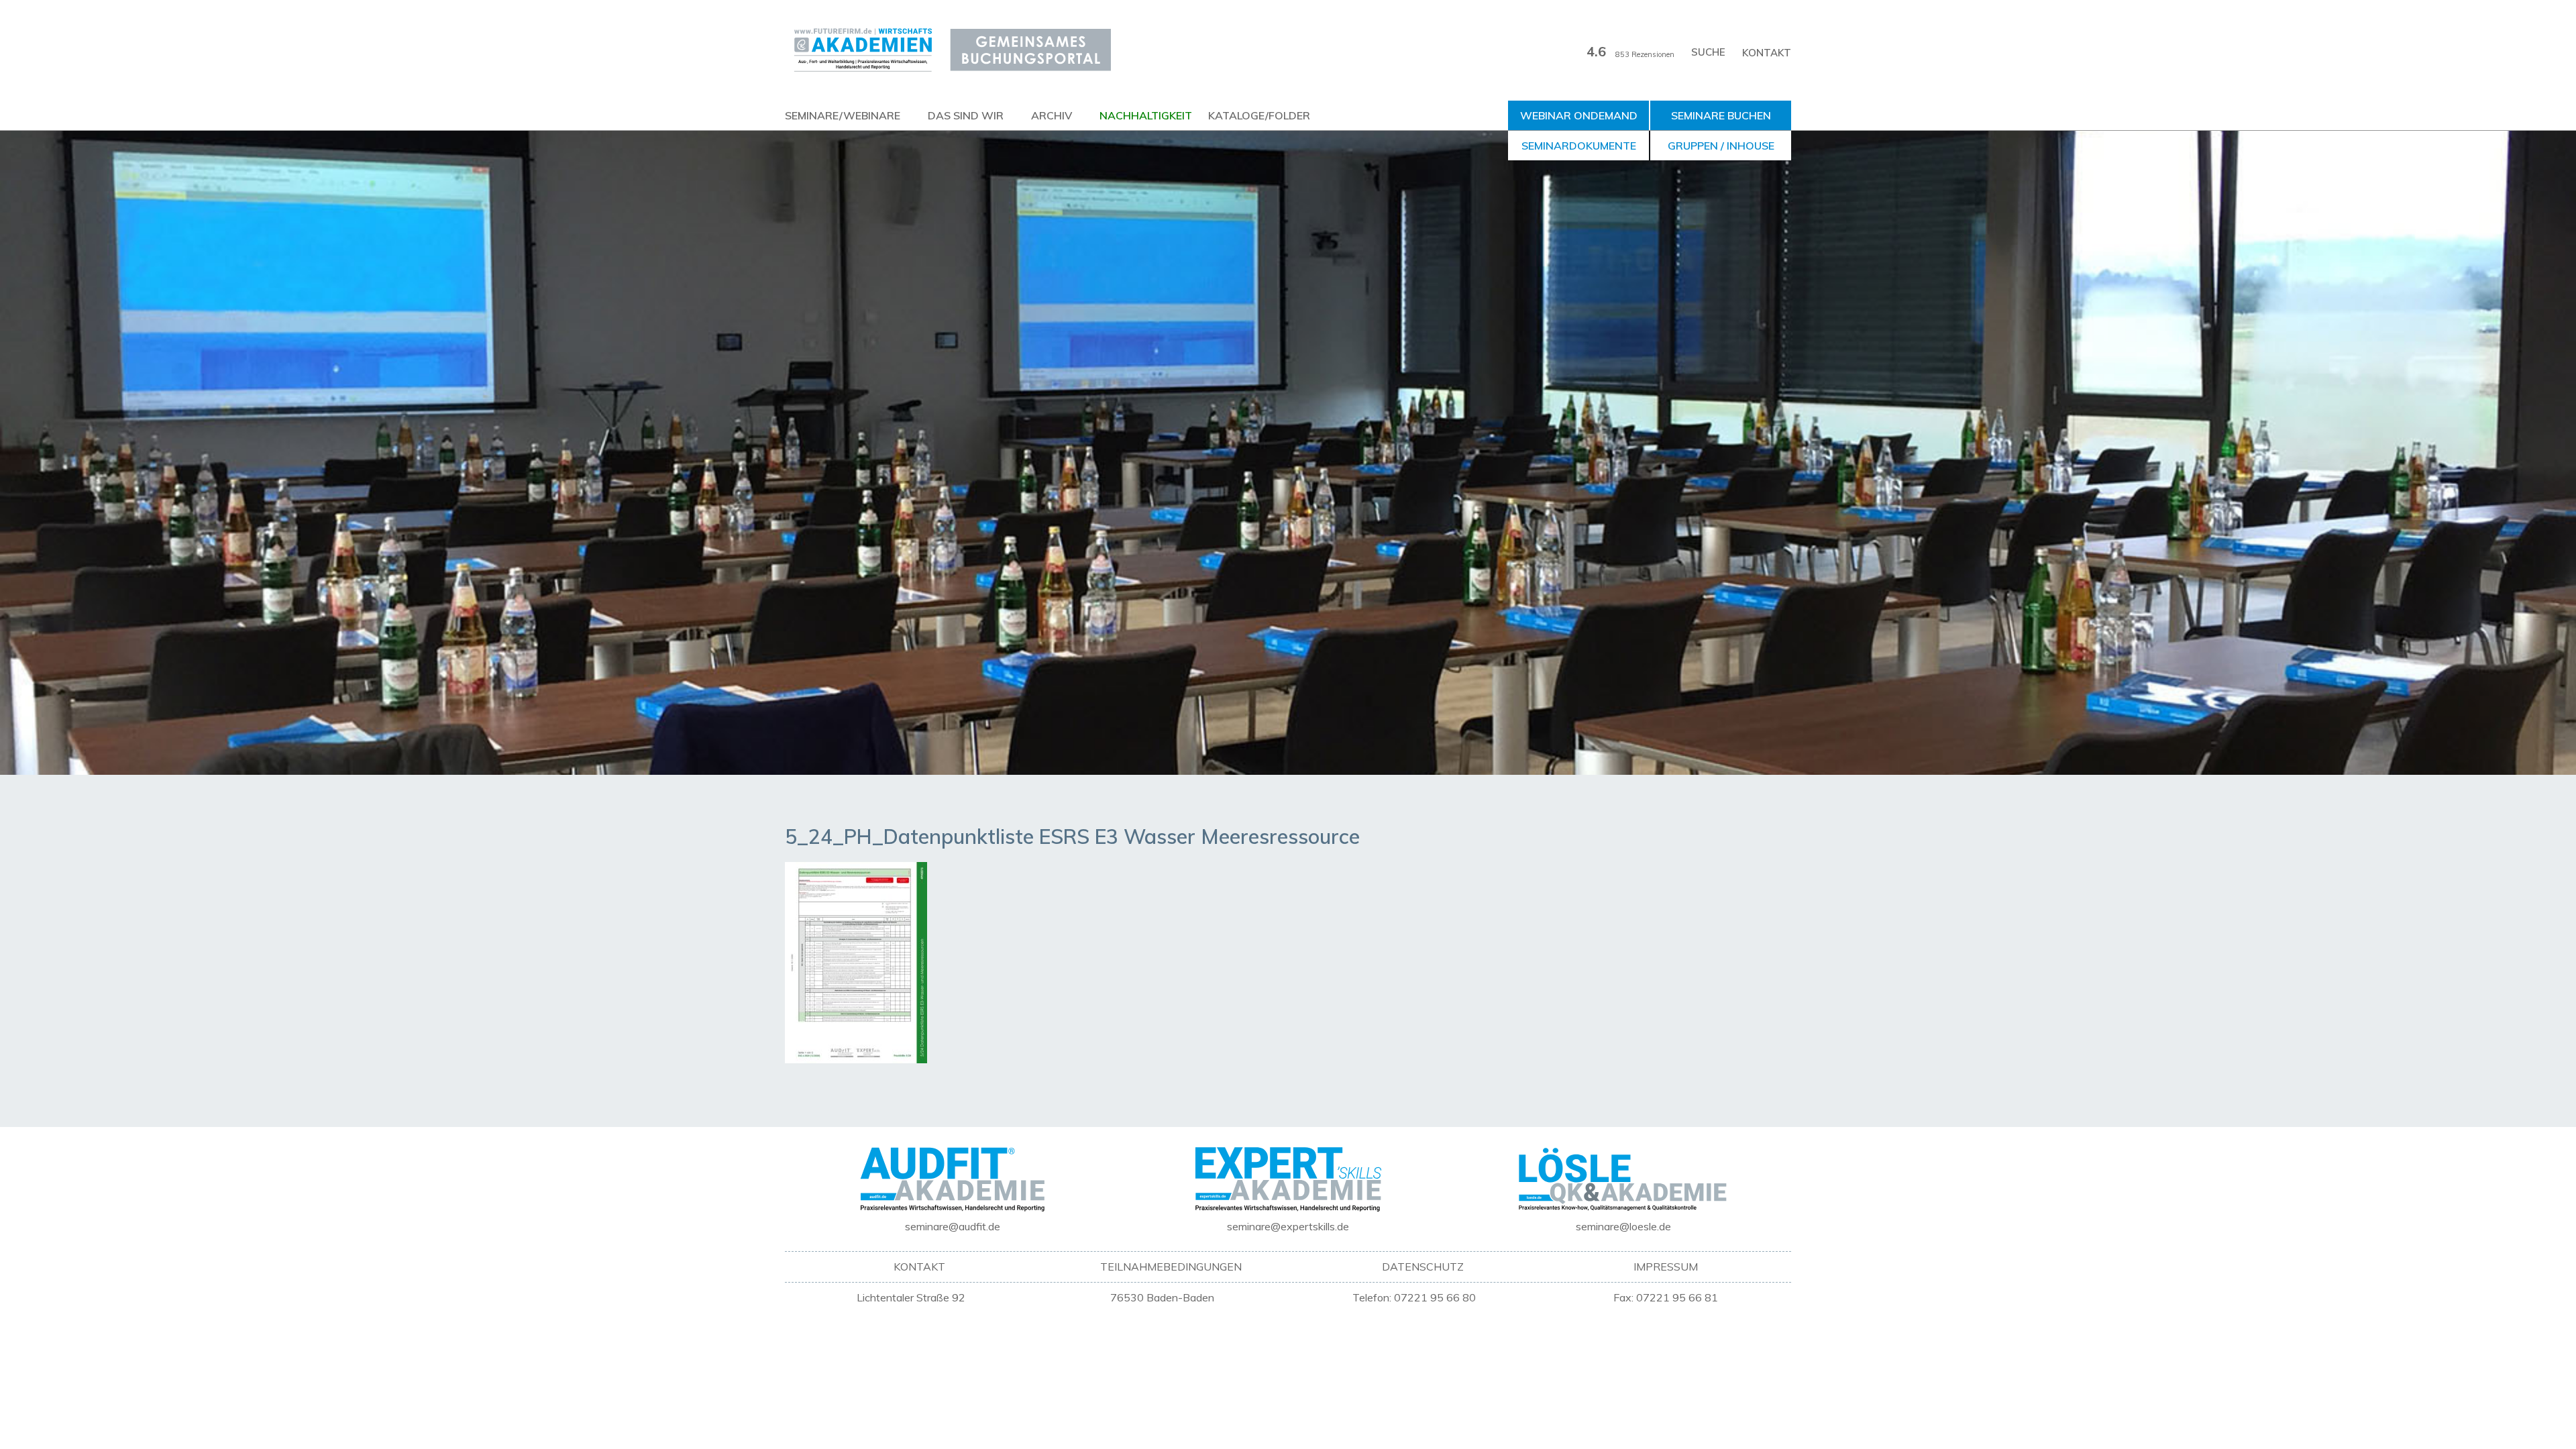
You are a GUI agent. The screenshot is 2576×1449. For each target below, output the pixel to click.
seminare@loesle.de (1623, 1226)
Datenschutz (1423, 1267)
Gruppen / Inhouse (1721, 146)
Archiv (1052, 115)
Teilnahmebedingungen (1171, 1267)
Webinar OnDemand (1579, 115)
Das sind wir (966, 115)
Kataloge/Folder (1259, 115)
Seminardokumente (1579, 146)
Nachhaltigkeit (1146, 115)
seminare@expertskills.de (1288, 1226)
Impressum (1666, 1267)
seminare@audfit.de (953, 1226)
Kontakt (1767, 53)
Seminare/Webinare (843, 115)
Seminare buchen (1721, 115)
